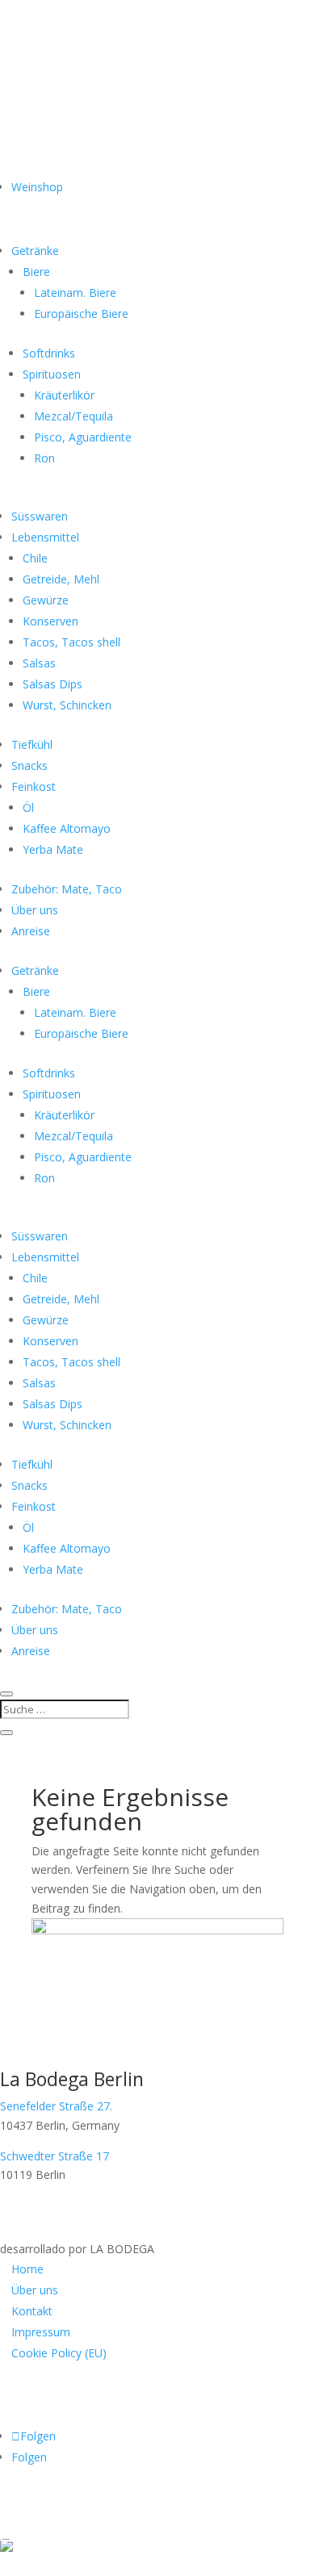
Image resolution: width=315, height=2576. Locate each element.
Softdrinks (49, 353)
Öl (28, 807)
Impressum (41, 2332)
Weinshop (37, 187)
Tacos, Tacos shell (71, 642)
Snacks (29, 765)
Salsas (39, 663)
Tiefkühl (32, 744)
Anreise (31, 931)
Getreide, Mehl (61, 579)
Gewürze (46, 600)
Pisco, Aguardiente (83, 437)
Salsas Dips (52, 684)
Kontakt (32, 2311)
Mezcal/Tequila (73, 416)
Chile (35, 558)
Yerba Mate (53, 849)
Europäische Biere (81, 314)
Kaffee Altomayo (67, 828)
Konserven (50, 621)
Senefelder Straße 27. (56, 2106)
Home (27, 2269)
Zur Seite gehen (78, 2524)
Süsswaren (40, 516)
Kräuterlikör (64, 395)
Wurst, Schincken (67, 705)
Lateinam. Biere (75, 293)
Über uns (35, 910)
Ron (44, 458)
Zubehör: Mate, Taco (67, 889)
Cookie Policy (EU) (59, 2353)
